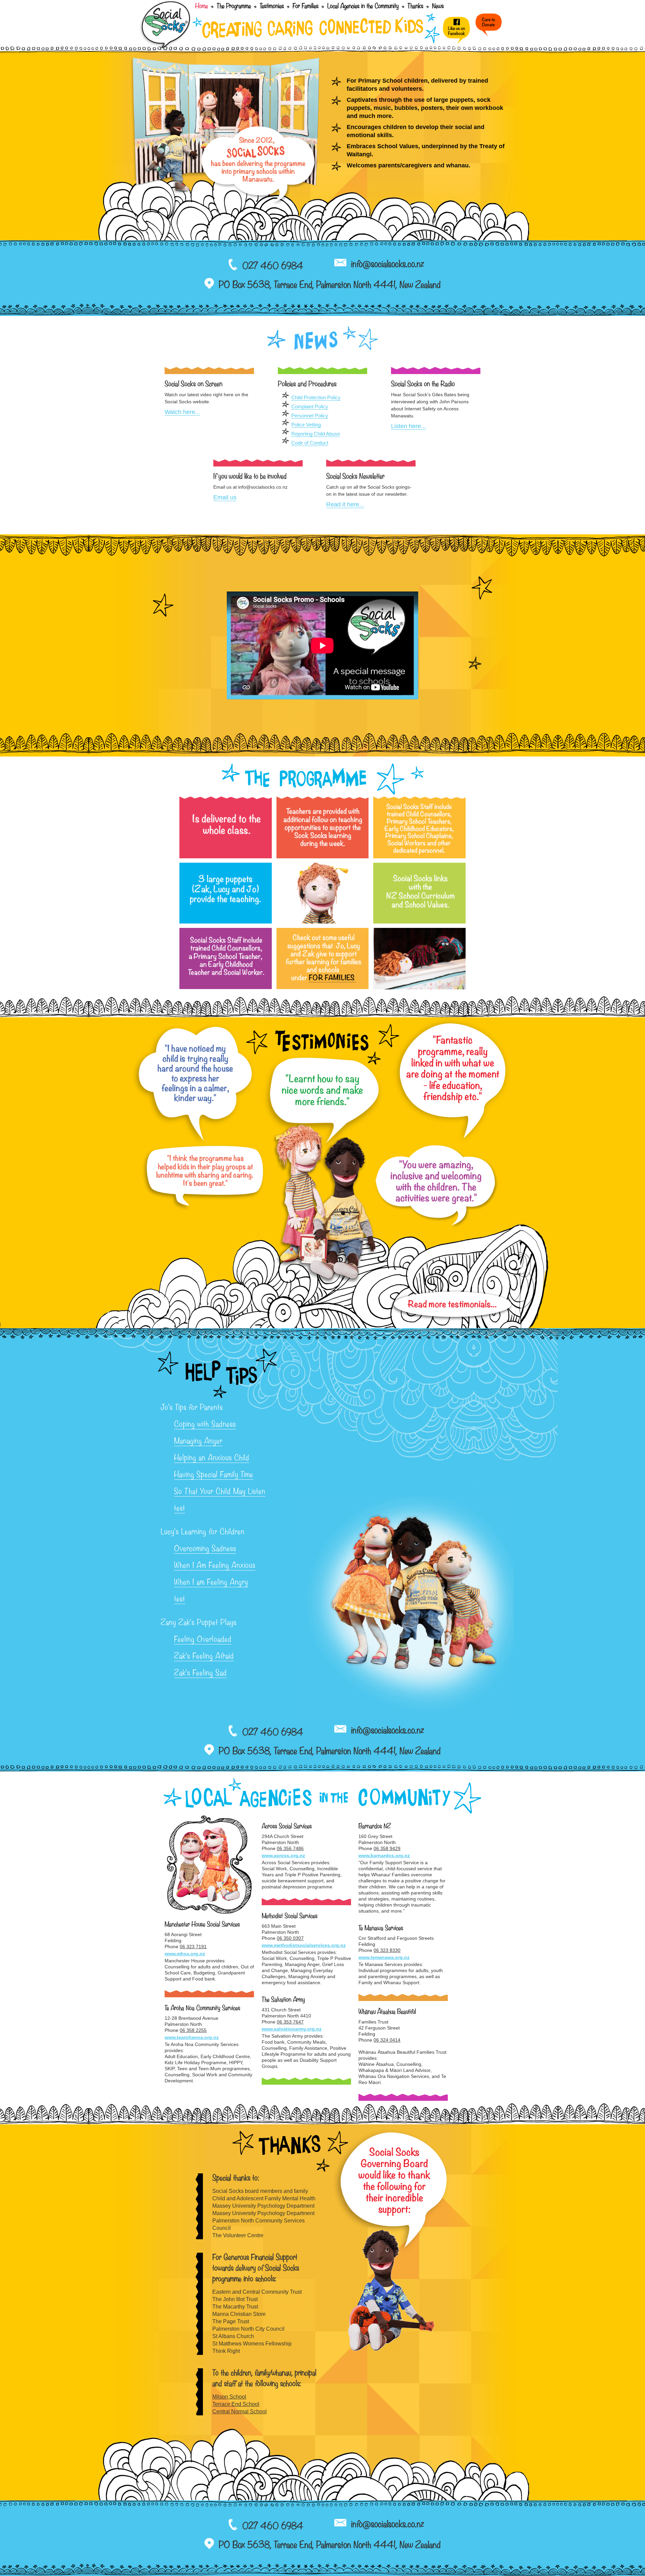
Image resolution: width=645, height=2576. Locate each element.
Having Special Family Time (214, 1475)
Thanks (415, 7)
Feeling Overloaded (203, 1640)
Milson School (229, 2397)
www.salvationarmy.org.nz (292, 2029)
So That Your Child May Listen (220, 1492)
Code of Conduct (310, 443)
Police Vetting (306, 425)
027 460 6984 (273, 267)
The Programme (234, 7)
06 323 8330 (387, 1950)
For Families (306, 7)
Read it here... (345, 504)
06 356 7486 (290, 1848)
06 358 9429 (387, 1848)
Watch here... (182, 412)
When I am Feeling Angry (211, 1583)
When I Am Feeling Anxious (215, 1566)
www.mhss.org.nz (185, 1954)
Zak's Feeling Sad (200, 1674)
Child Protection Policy (316, 397)
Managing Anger (198, 1442)
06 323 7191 (193, 1947)
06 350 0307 (290, 1938)
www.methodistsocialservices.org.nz (304, 1945)
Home (203, 7)
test (180, 1509)
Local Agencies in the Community (363, 7)
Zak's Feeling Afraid (204, 1657)
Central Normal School (240, 2411)
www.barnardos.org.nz (384, 1855)
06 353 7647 (290, 2022)
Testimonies (272, 7)
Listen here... (408, 426)
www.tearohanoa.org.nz (192, 2037)
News (438, 7)
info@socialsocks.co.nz (388, 265)
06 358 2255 (193, 2030)
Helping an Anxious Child (212, 1459)
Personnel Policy (310, 416)
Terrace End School (236, 2404)
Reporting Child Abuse (316, 434)
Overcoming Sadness (205, 1549)
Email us (225, 497)
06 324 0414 (387, 2040)
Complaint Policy (310, 406)
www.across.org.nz (283, 1855)
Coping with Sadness (205, 1425)
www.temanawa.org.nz (384, 1957)
